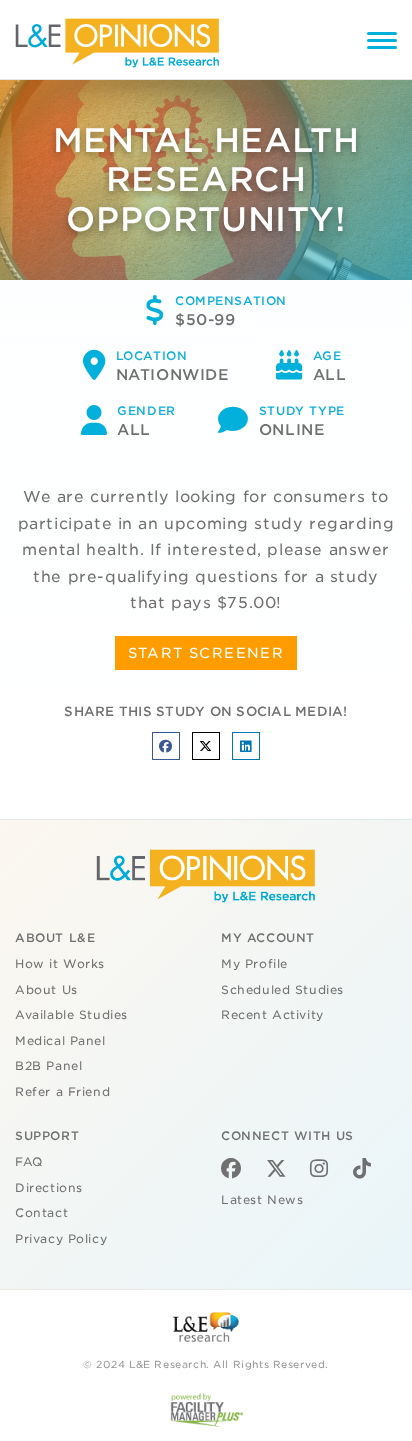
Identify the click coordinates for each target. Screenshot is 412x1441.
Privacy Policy (61, 1239)
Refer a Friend (62, 1092)
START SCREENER (206, 653)
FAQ (29, 1162)
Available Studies (71, 1015)
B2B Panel (48, 1066)
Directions (49, 1188)
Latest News (262, 1200)
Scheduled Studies (282, 990)
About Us (46, 990)
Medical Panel (60, 1041)
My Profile (254, 964)
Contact (41, 1213)
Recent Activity (272, 1015)
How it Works (60, 964)
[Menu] (382, 43)
